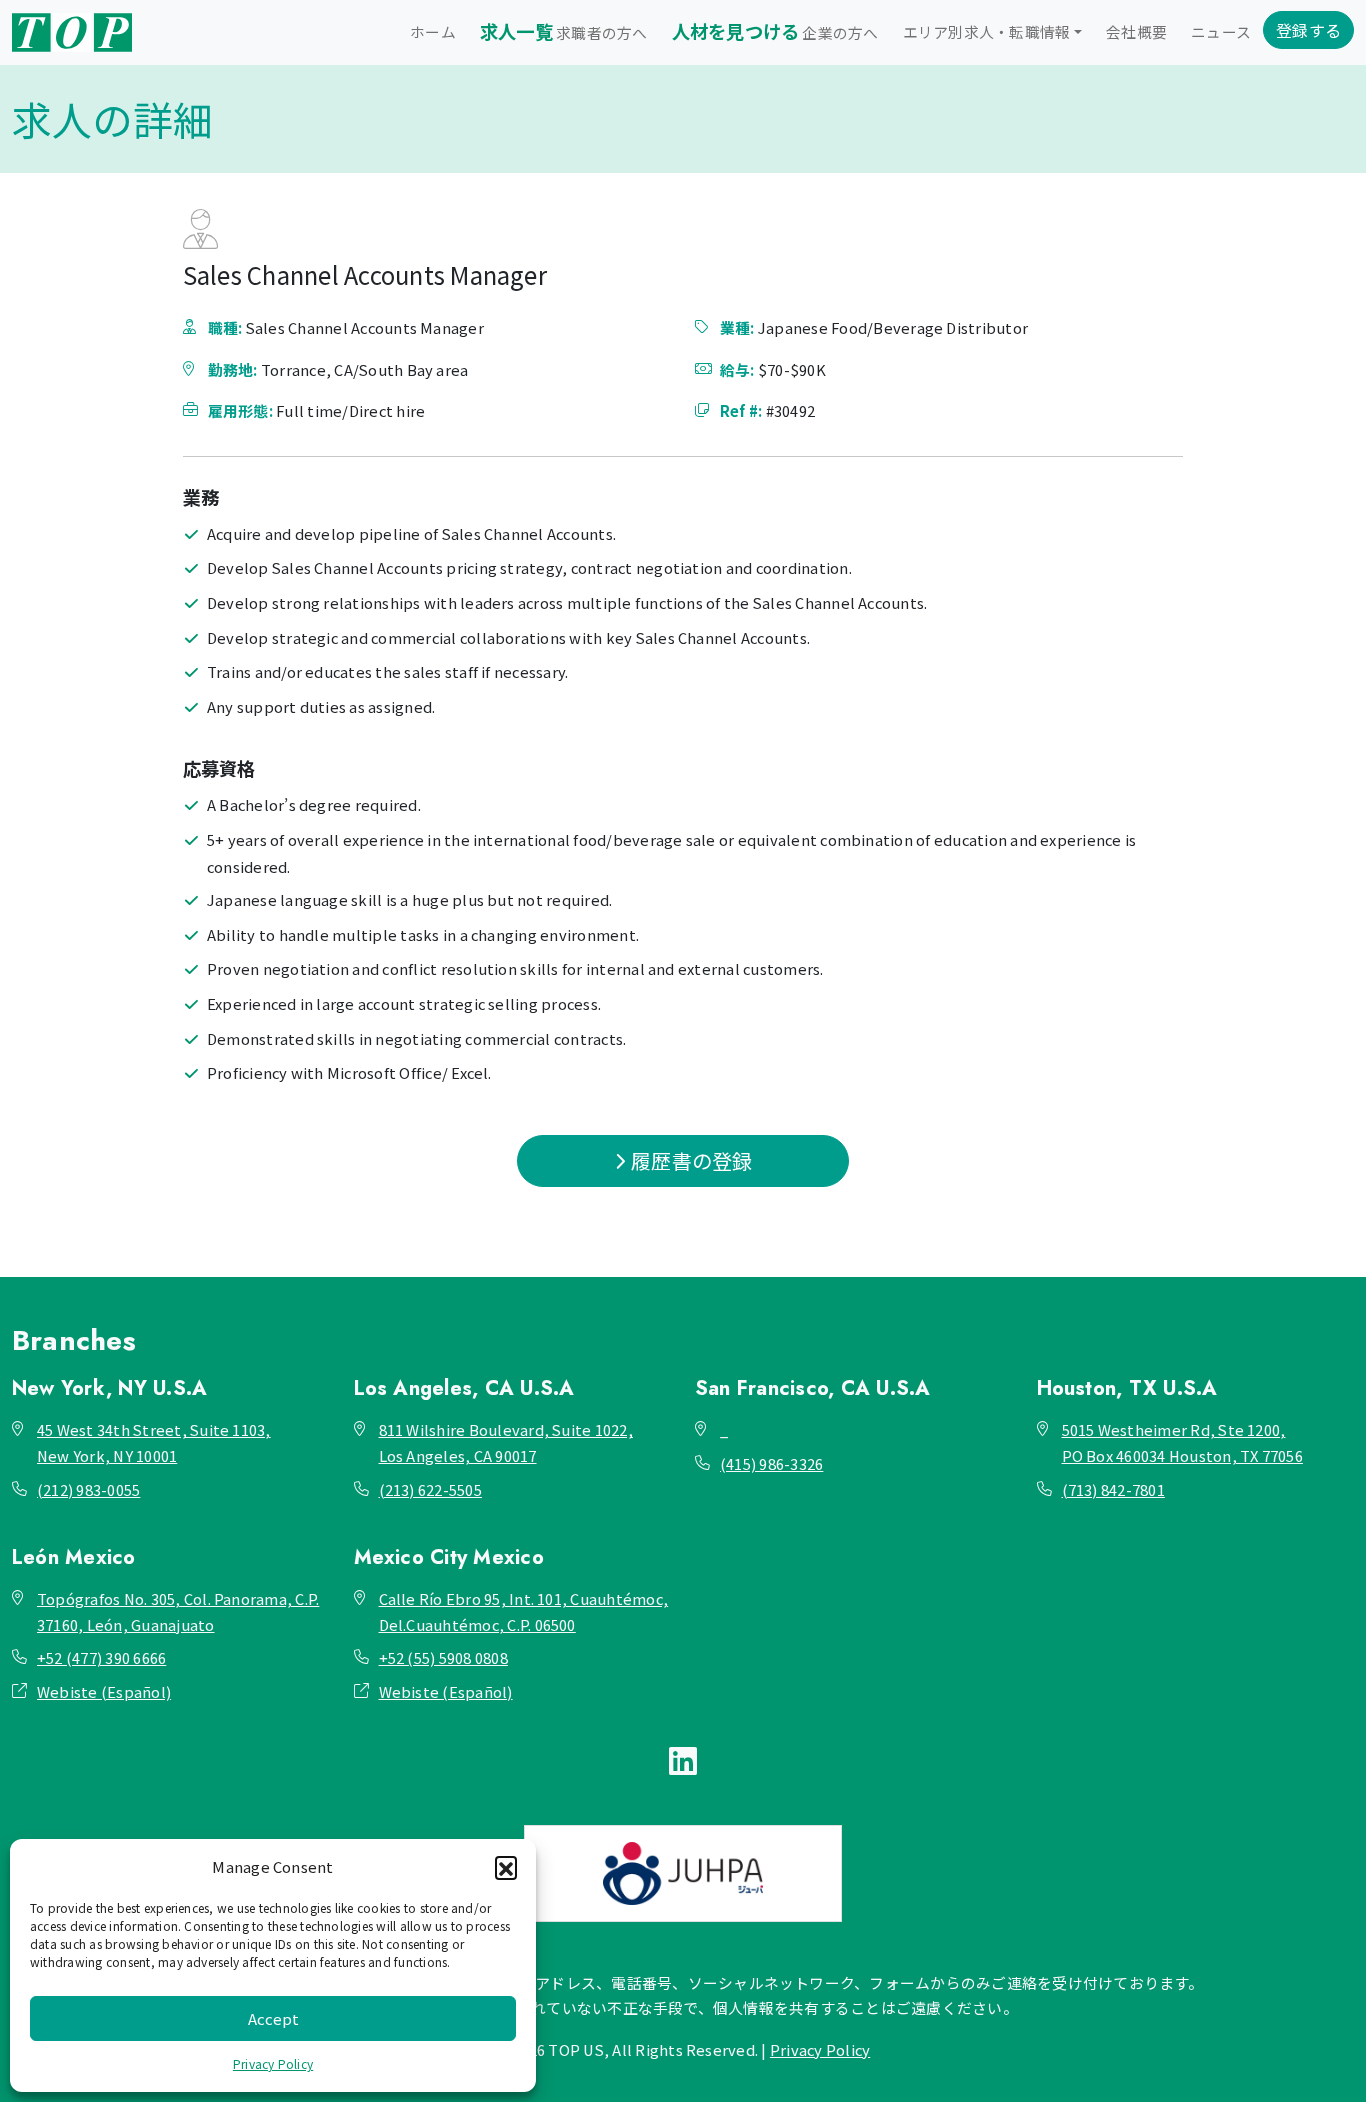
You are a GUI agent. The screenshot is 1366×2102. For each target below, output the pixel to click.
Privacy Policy (273, 2063)
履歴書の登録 (690, 1160)
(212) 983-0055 (88, 1489)
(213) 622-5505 (430, 1489)
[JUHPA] (683, 1873)
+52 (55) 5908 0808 (443, 1657)
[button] (506, 1867)
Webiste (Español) (104, 1691)
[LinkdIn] (683, 1759)
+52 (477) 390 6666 (101, 1657)
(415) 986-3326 (771, 1463)
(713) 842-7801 (1113, 1489)
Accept (273, 2018)
